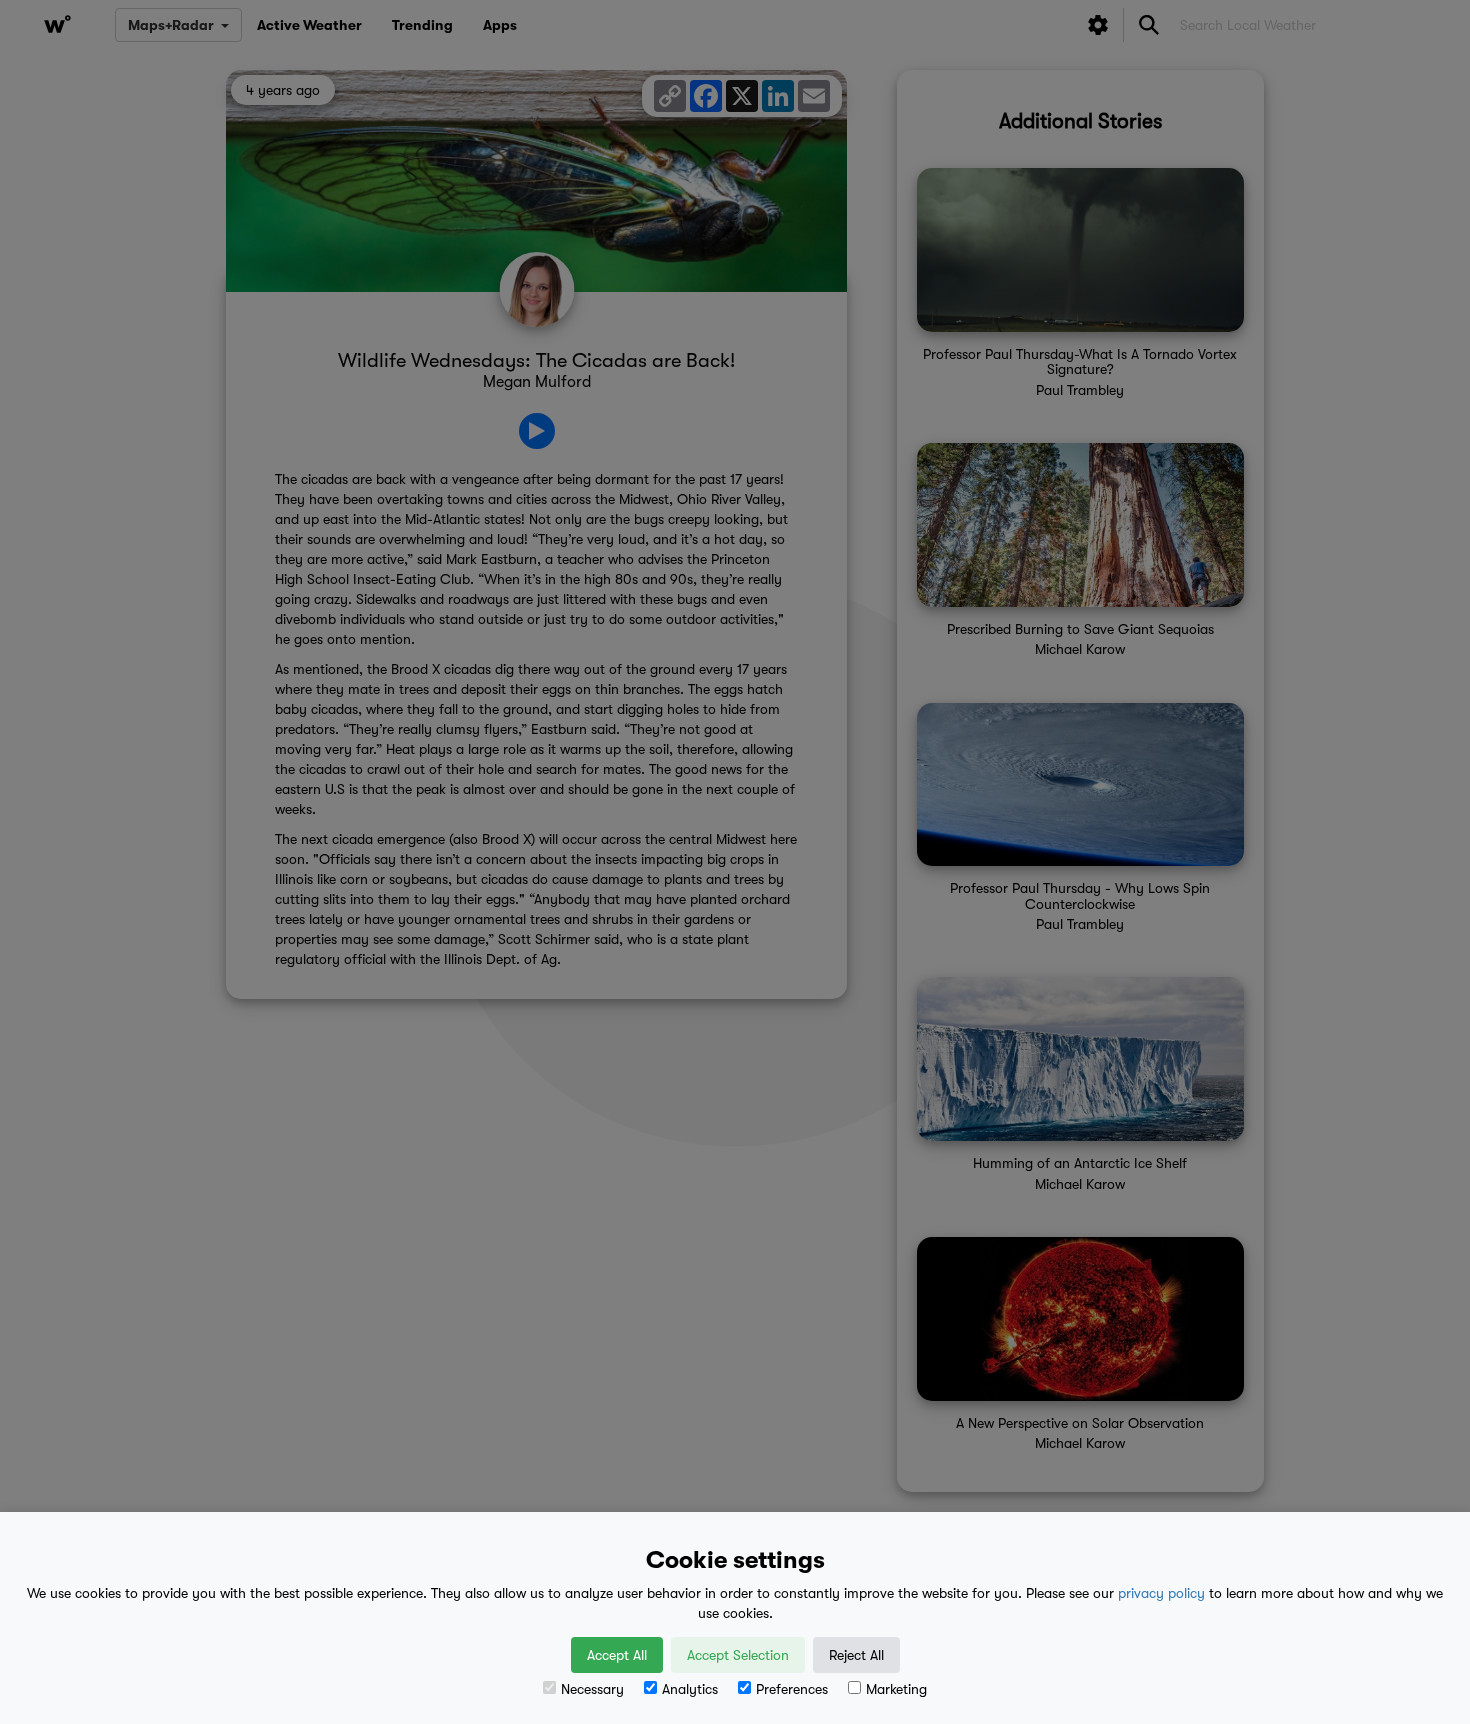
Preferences (792, 1689)
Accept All (617, 1655)
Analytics (690, 1689)
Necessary (592, 1689)
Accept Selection (738, 1655)
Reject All (856, 1655)
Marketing (896, 1689)
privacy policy (1161, 1593)
